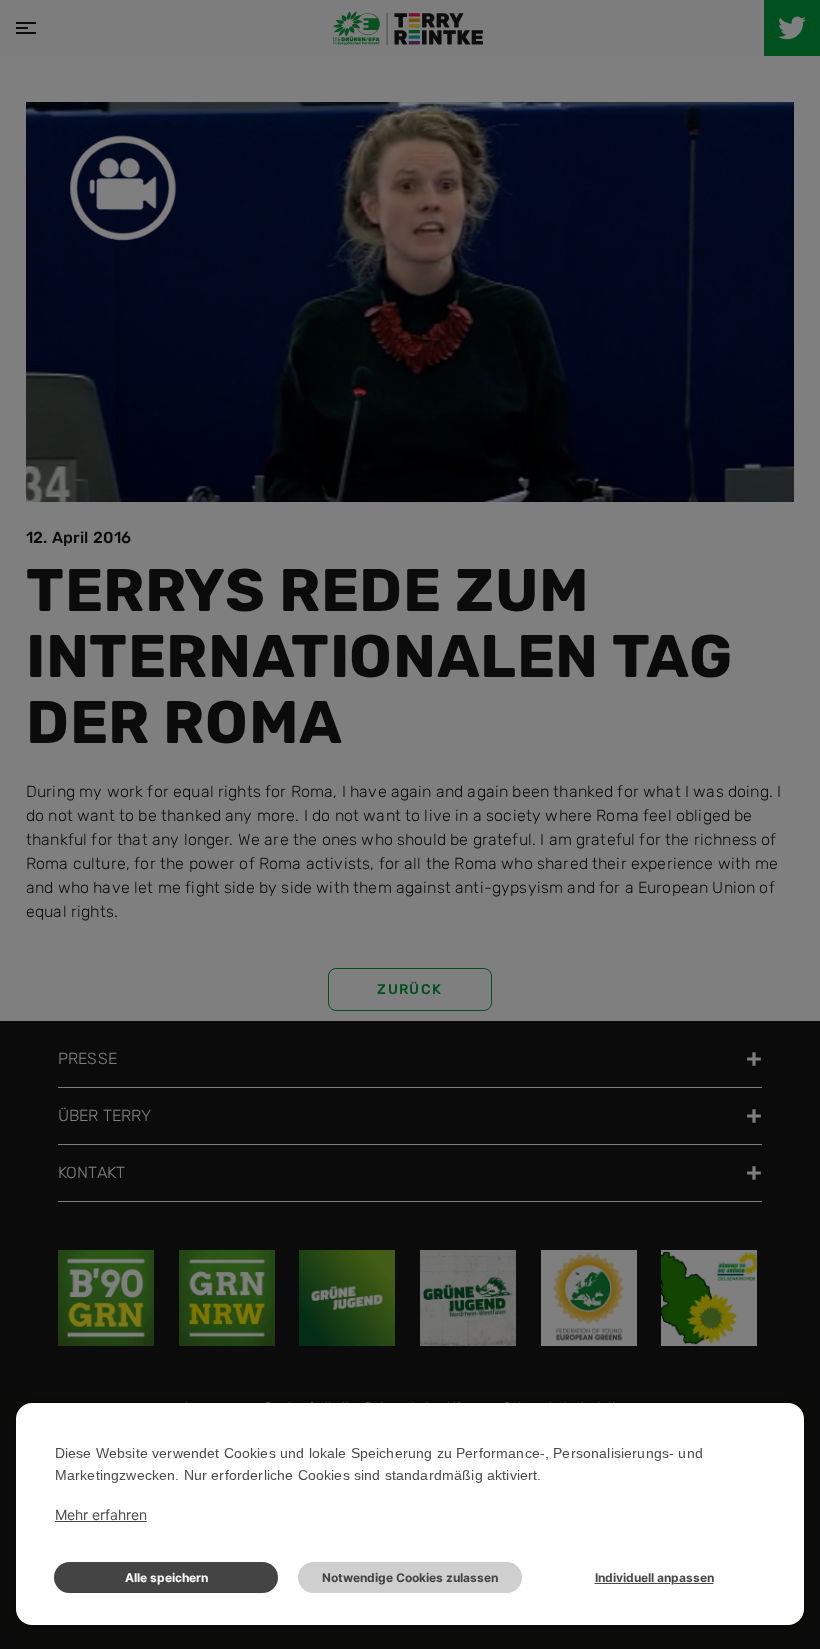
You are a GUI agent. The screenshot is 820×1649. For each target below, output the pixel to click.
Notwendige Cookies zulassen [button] (410, 1577)
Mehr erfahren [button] (101, 1514)
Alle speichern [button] (166, 1577)
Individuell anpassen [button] (654, 1577)
